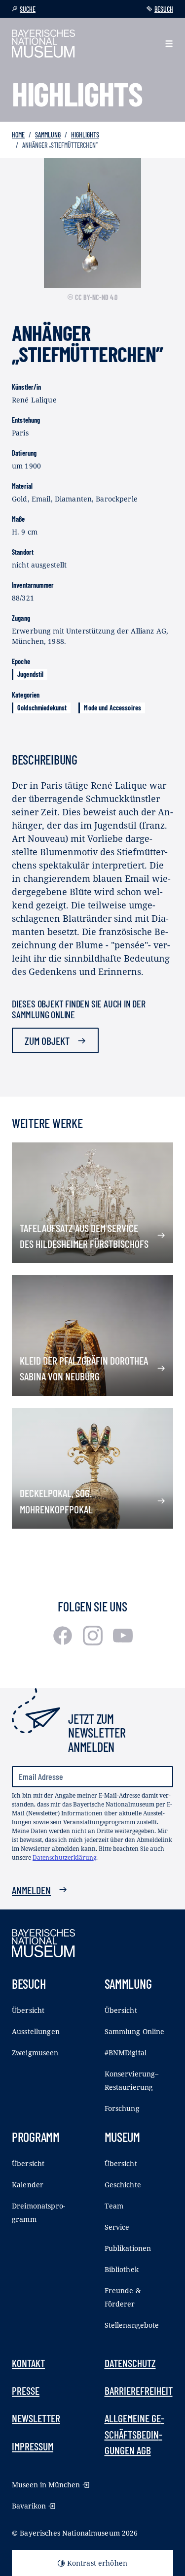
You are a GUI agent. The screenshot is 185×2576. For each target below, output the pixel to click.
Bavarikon (29, 2506)
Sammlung (48, 135)
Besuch (164, 9)
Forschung (122, 2108)
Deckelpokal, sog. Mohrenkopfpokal (56, 1501)
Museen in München (46, 2485)
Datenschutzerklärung (64, 1857)
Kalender (28, 2185)
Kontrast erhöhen (97, 2563)
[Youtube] (123, 1642)
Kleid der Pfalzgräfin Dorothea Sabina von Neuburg (84, 1368)
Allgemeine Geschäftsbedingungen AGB (134, 2434)
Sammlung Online (135, 2031)
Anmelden (31, 1890)
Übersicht (28, 2010)
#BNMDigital (126, 2053)
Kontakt (28, 2363)
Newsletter (36, 2418)
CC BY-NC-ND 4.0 (96, 297)
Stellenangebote (132, 2325)
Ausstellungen (36, 2031)
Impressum (33, 2446)
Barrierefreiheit (139, 2390)
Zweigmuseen (35, 2053)
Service (117, 2227)
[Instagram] (94, 1642)
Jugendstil (30, 674)
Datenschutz (130, 2363)
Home (18, 135)
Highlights (85, 135)
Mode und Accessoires (112, 708)
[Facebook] (64, 1642)
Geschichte (123, 2185)
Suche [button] (28, 9)
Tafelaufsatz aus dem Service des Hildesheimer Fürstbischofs (84, 1236)
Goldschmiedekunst (42, 708)
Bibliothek (122, 2269)
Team (114, 2206)
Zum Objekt (47, 1040)
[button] (169, 44)
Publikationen (128, 2248)
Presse (26, 2390)
